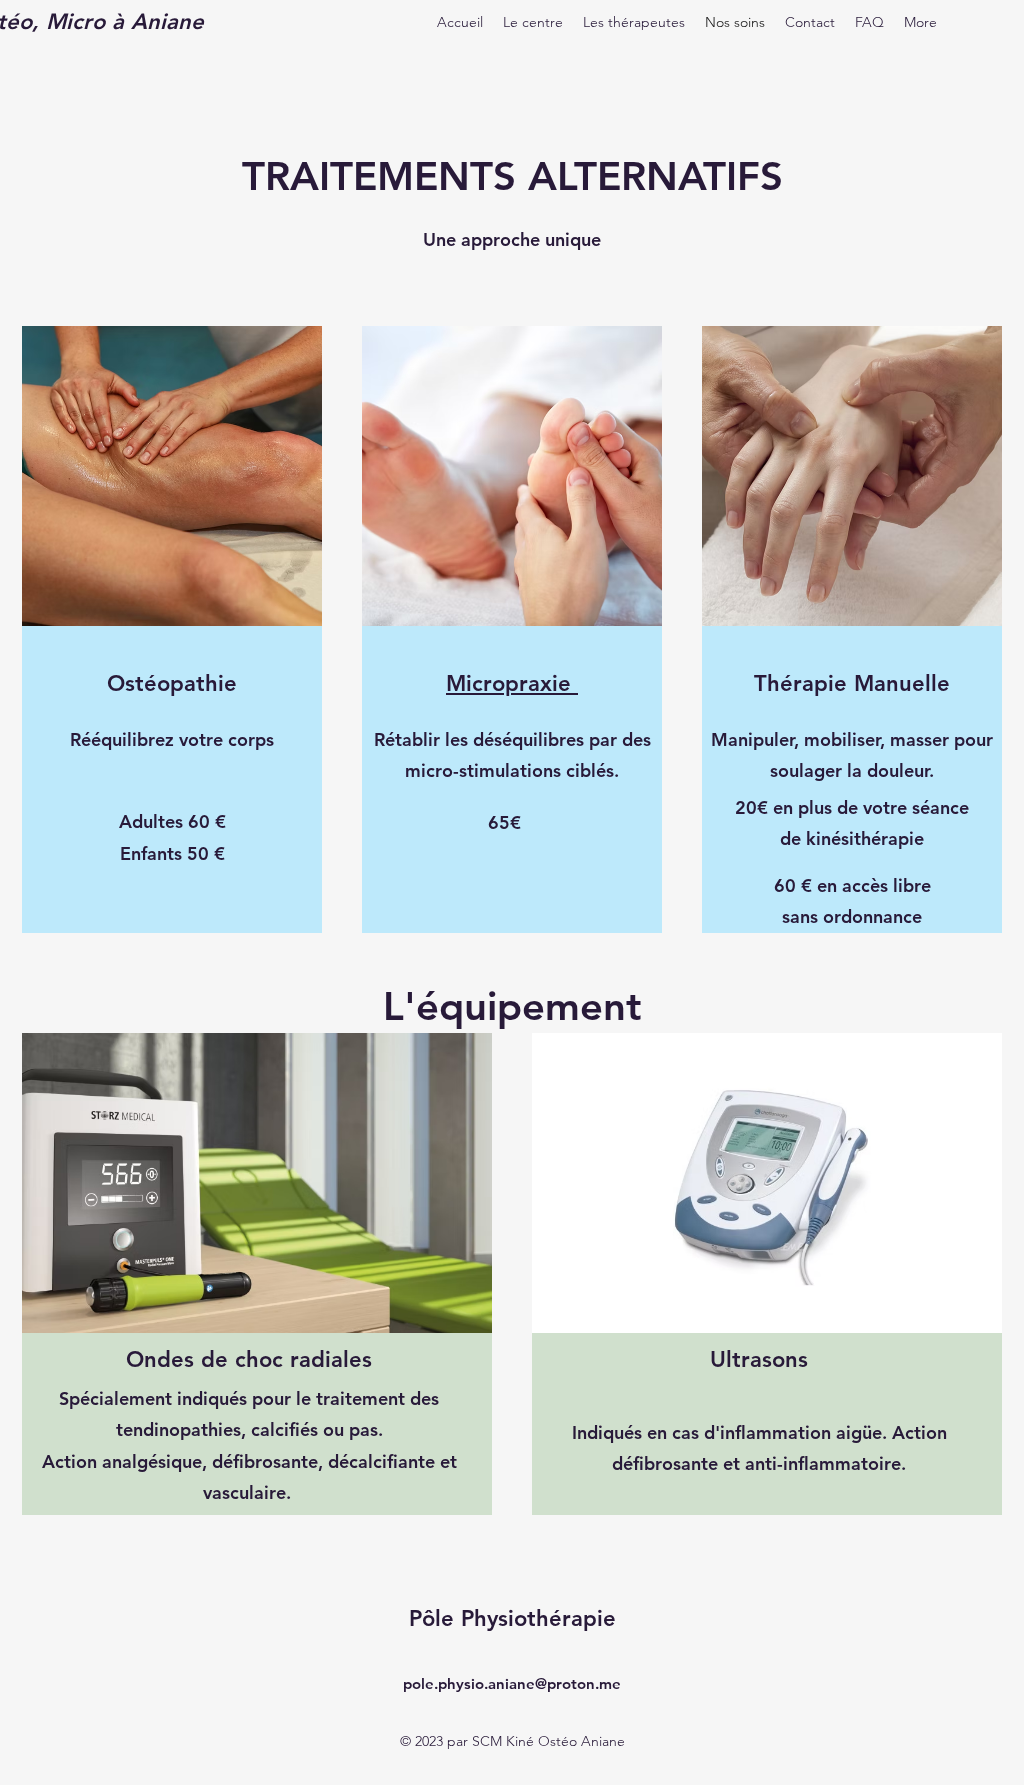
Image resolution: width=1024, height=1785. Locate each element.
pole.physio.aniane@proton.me (512, 1683)
